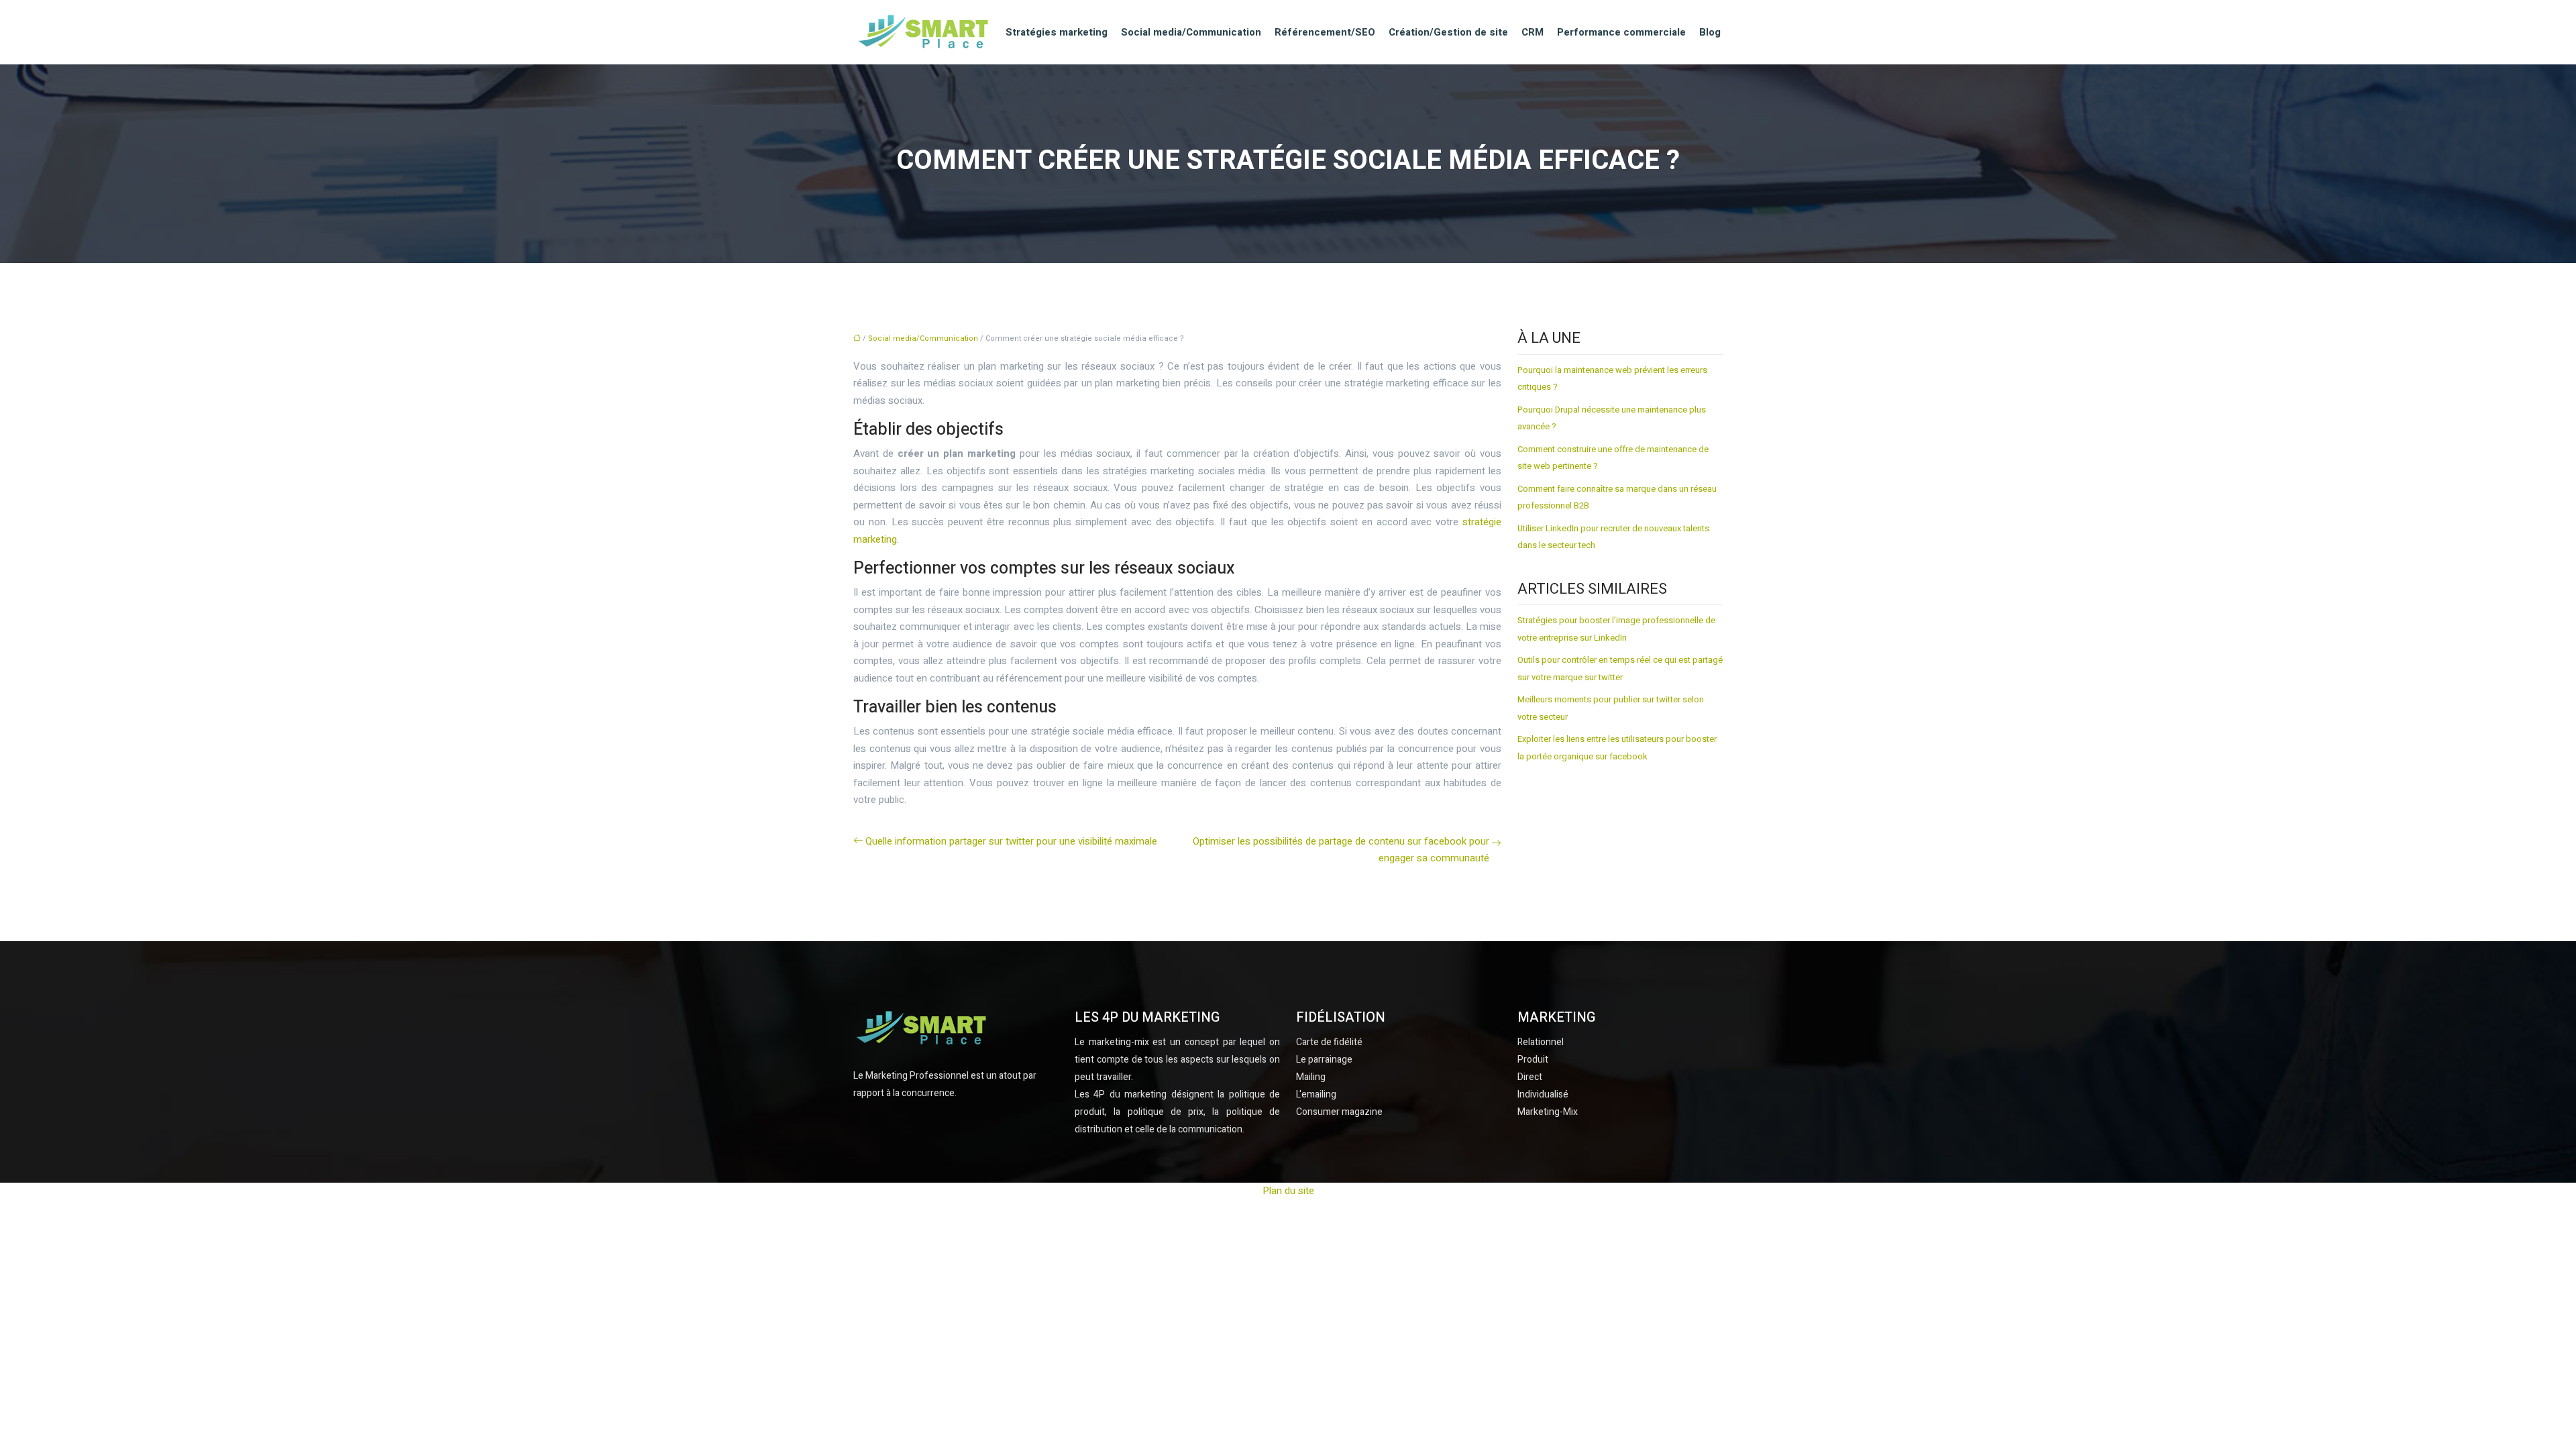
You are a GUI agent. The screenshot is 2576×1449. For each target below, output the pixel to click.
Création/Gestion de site (1448, 32)
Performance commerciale (1621, 32)
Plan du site (1288, 1191)
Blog (1710, 32)
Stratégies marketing (1057, 32)
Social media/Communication (1191, 32)
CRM (1533, 32)
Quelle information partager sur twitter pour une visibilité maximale (1011, 841)
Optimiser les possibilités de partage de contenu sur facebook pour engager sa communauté (1341, 850)
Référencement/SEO (1325, 32)
